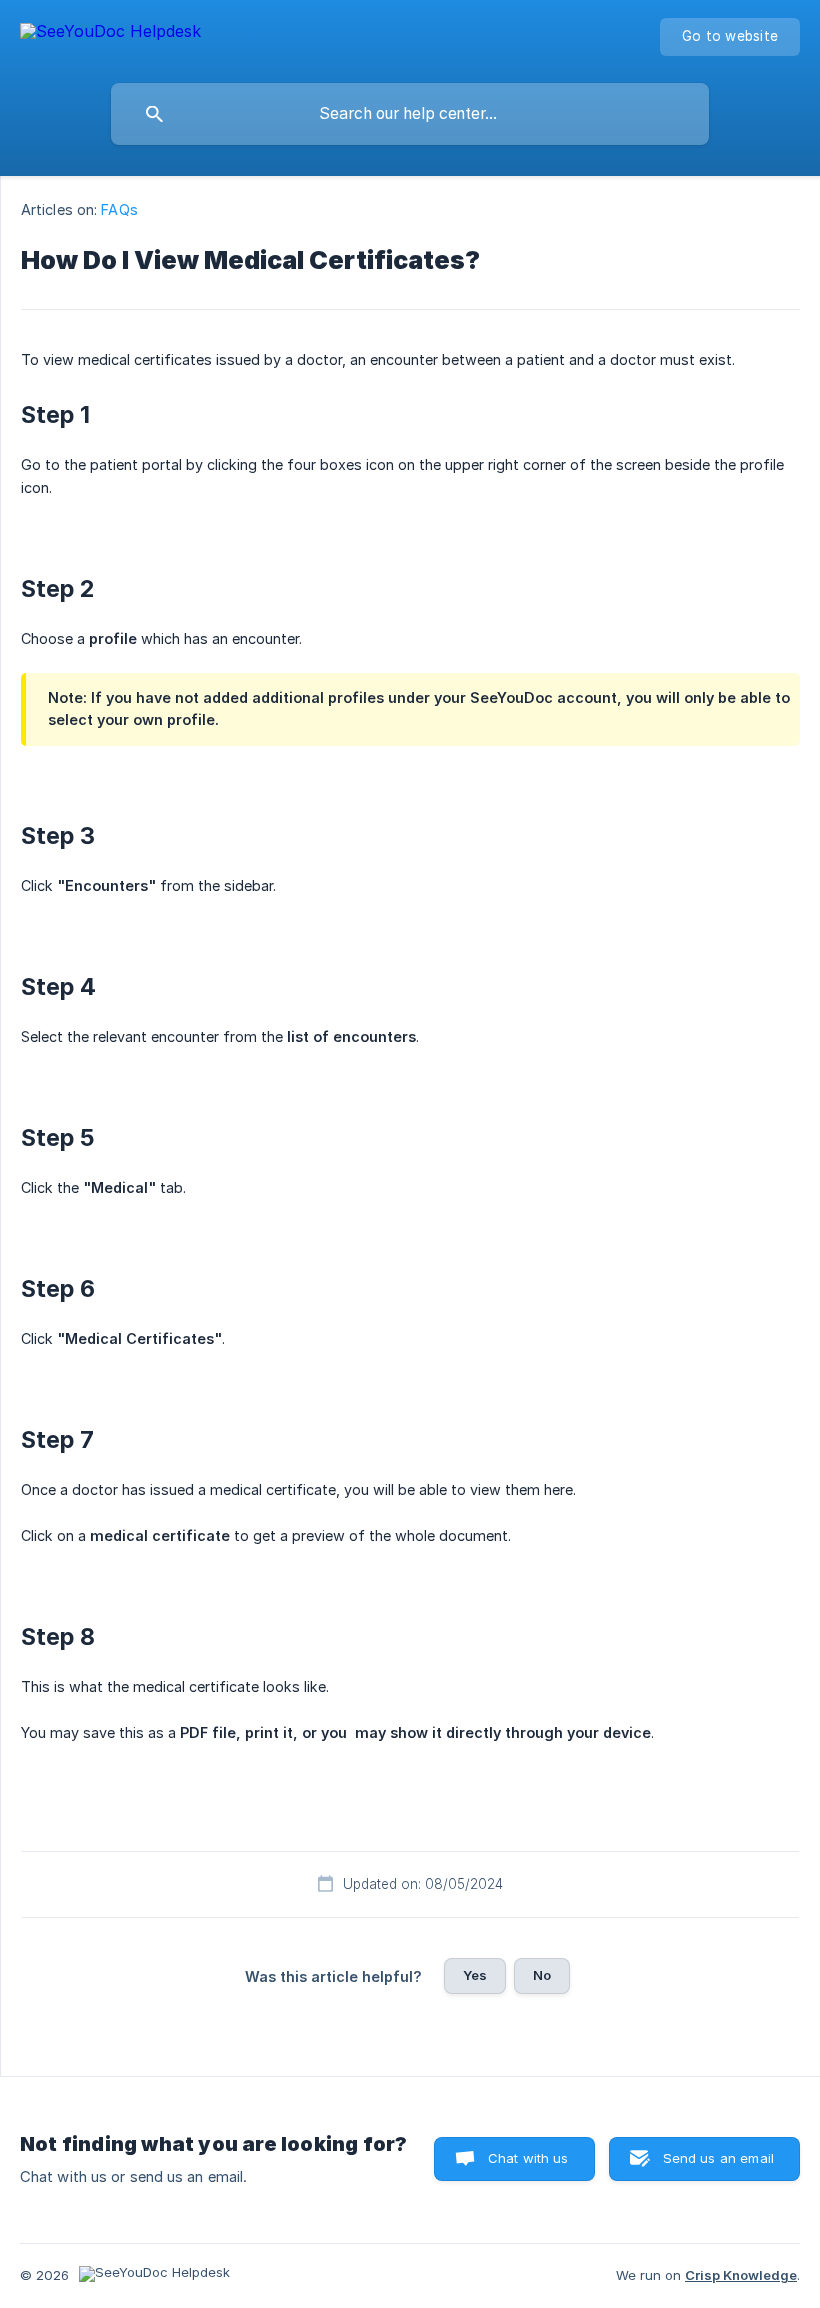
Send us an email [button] (718, 2158)
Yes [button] (475, 1975)
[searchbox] (410, 114)
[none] (110, 34)
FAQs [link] (119, 209)
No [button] (542, 1975)
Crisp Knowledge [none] (741, 2275)
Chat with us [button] (528, 2158)
